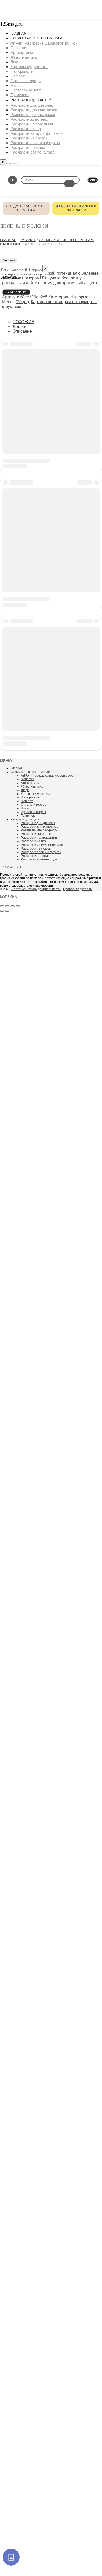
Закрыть (9, 260)
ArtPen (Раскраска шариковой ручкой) (49, 776)
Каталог (28, 240)
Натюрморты (13, 244)
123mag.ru (11, 24)
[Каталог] (11, 2557)
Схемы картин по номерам (66, 240)
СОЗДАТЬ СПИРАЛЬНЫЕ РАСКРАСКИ (76, 208)
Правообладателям (78, 889)
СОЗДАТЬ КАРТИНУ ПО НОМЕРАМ (26, 208)
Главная (8, 240)
